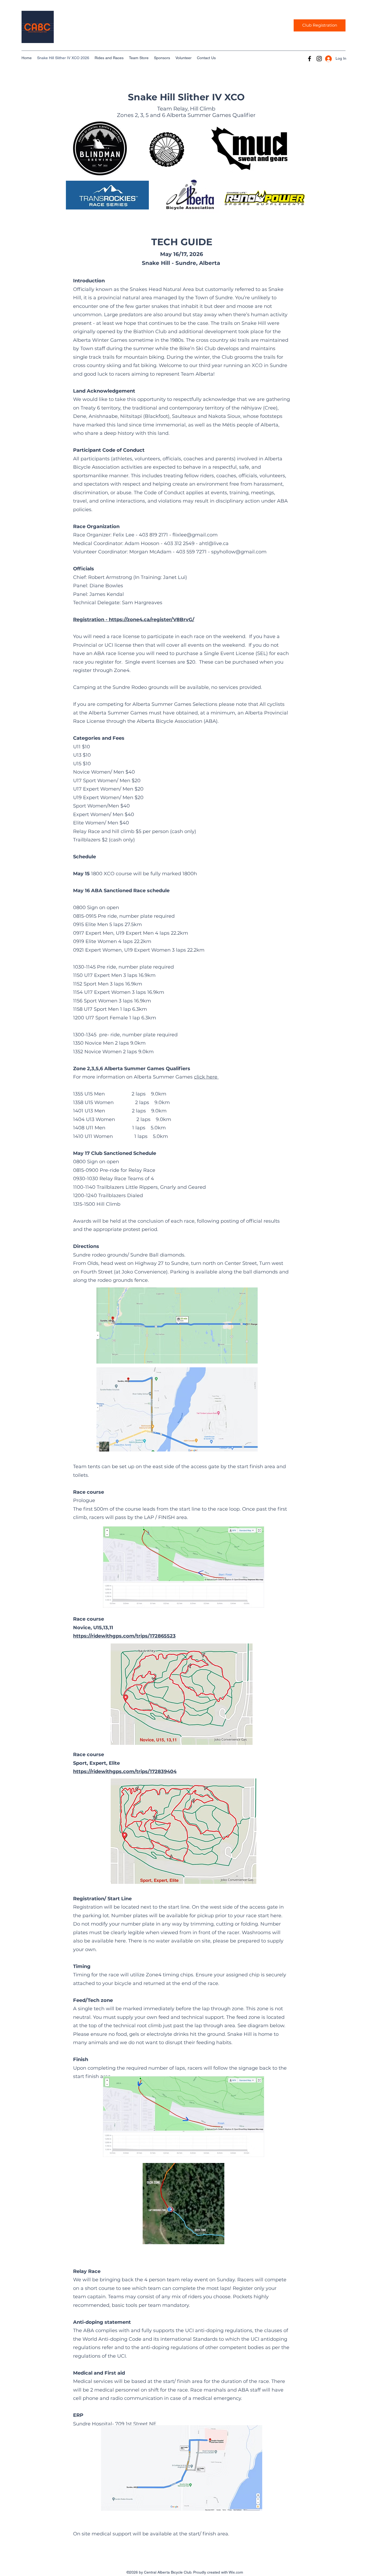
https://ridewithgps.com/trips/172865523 (124, 1636)
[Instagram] (319, 59)
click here (206, 1077)
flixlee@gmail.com (195, 535)
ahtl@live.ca (214, 543)
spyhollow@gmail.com (239, 552)
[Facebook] (310, 59)
